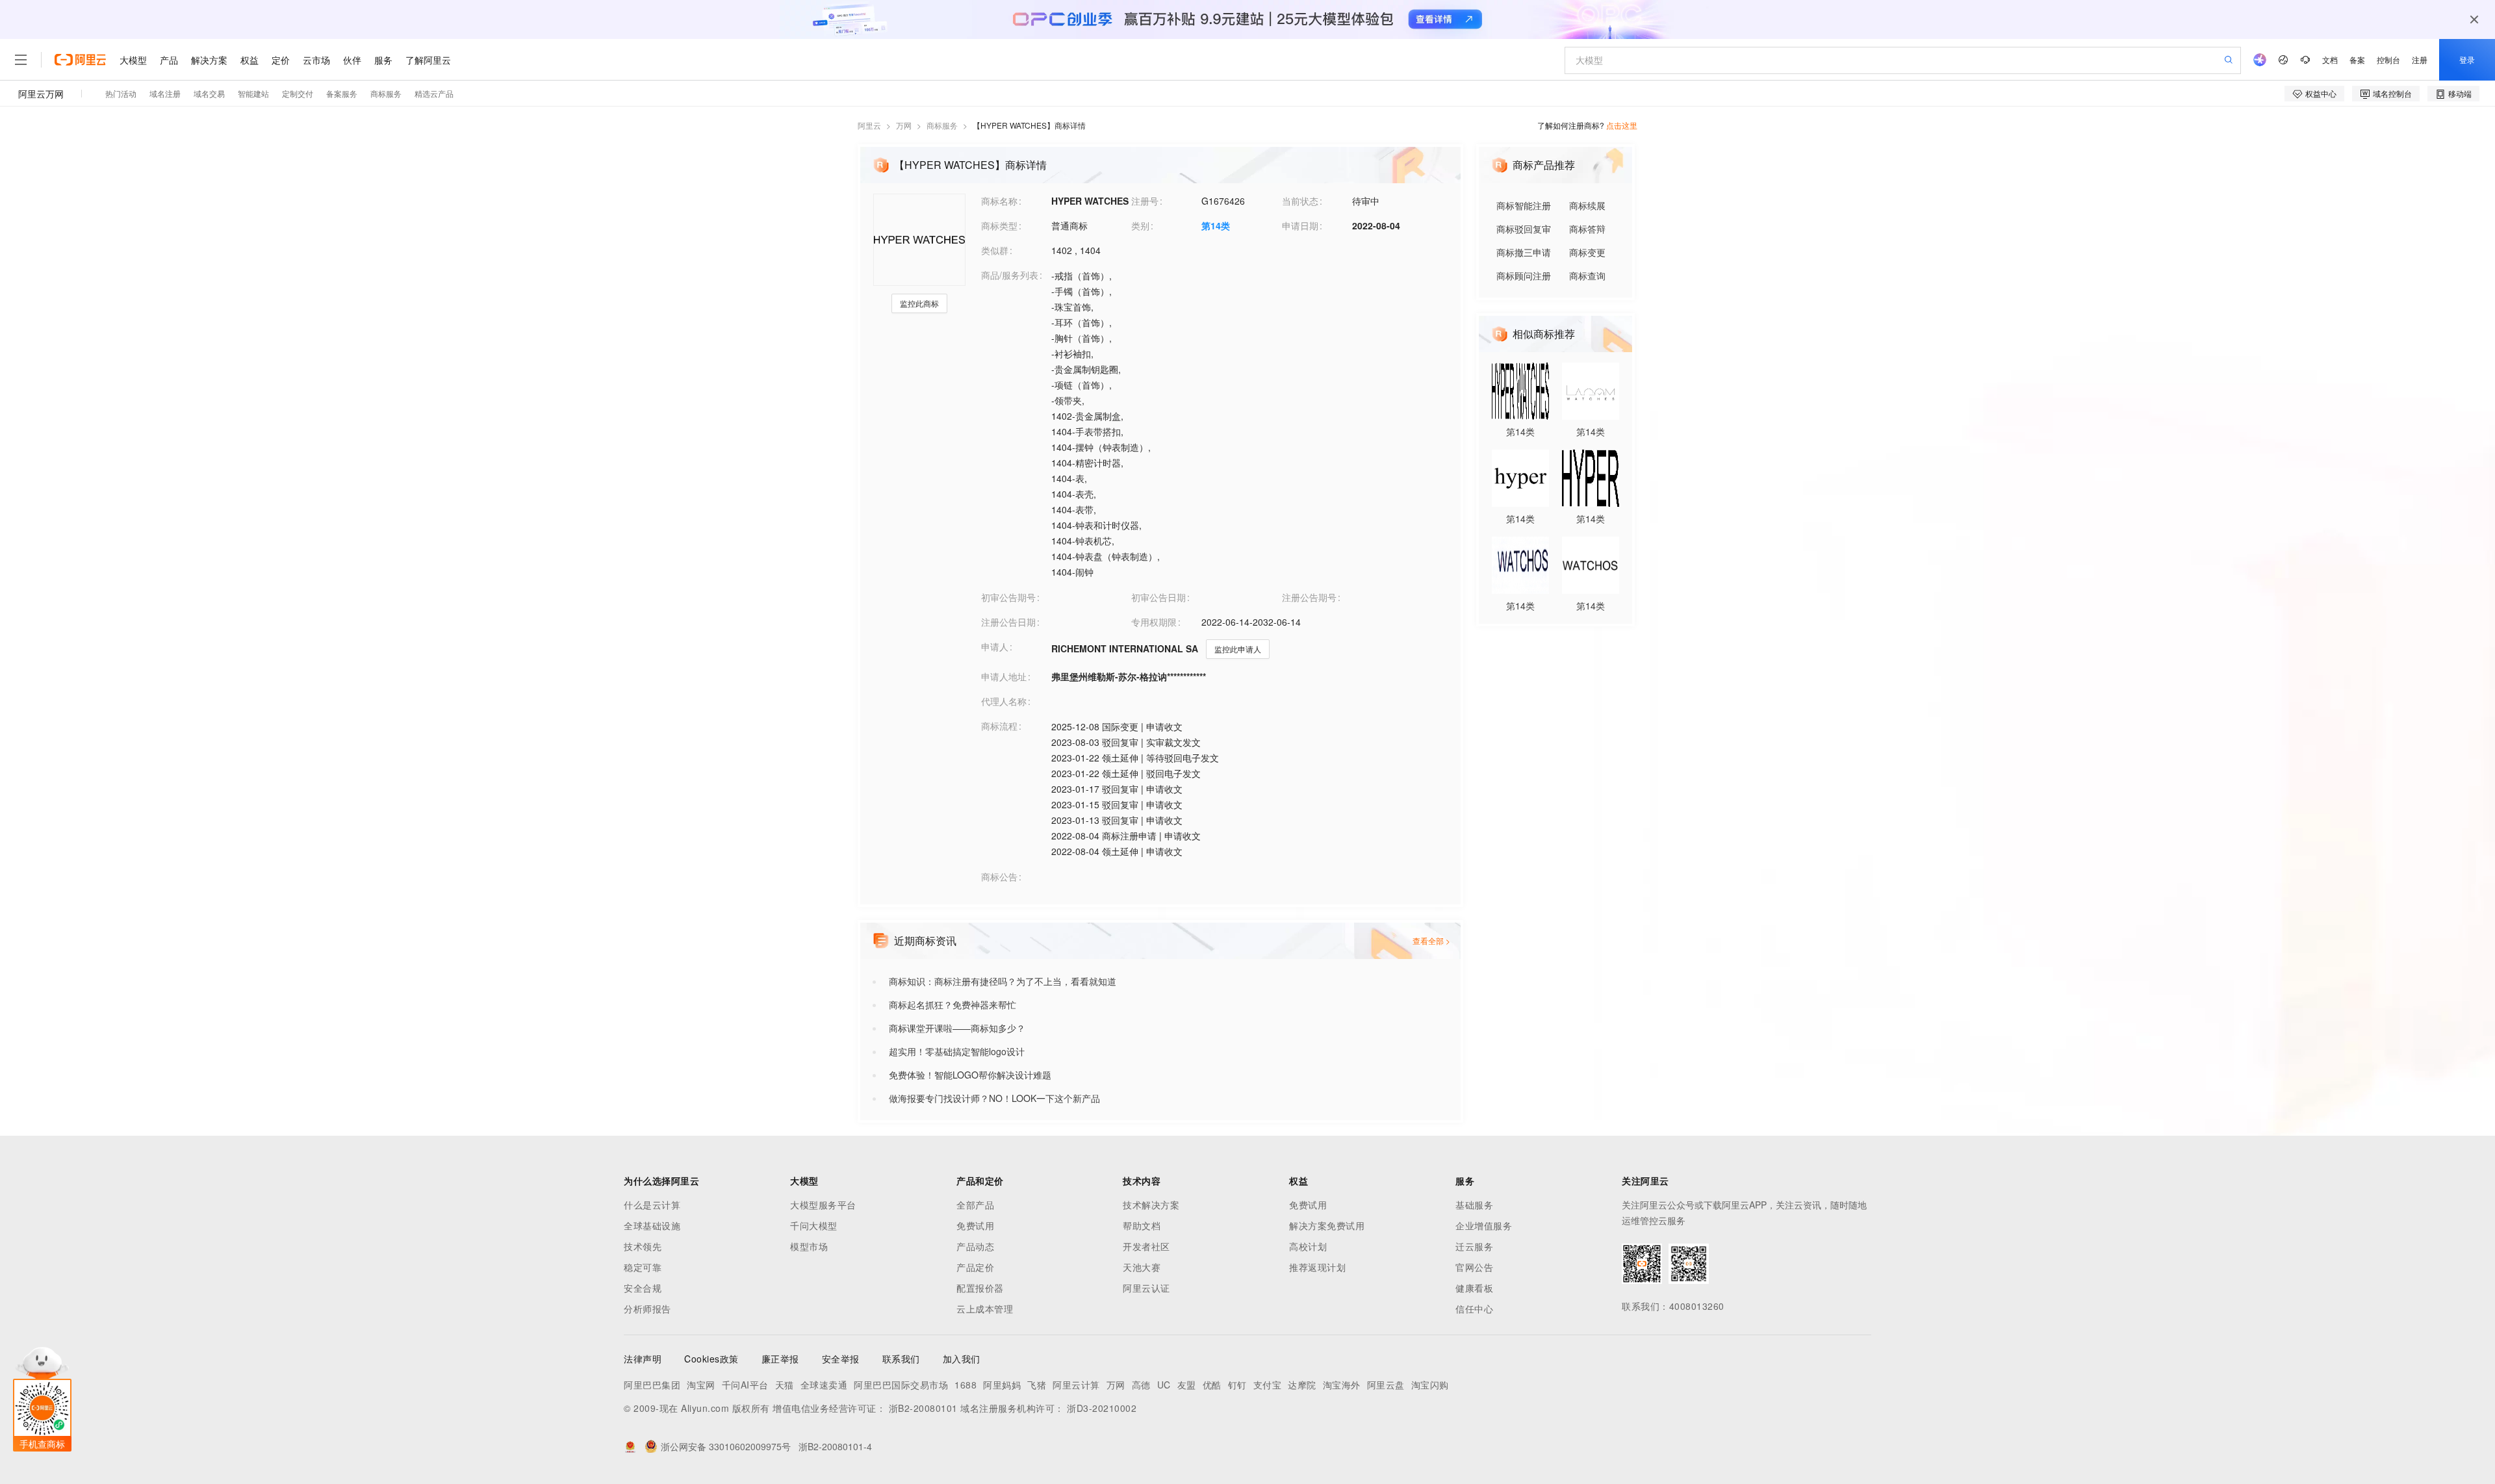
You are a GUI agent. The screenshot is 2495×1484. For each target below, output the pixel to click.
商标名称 (999, 201)
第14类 (1216, 225)
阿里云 (869, 125)
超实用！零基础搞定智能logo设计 (957, 1051)
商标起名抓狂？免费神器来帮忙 (953, 1004)
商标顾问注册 (1524, 275)
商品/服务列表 (1010, 275)
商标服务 (942, 125)
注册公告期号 (1309, 597)
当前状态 (1300, 201)
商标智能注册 (1524, 205)
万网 (904, 125)
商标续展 (1587, 205)
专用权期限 (1154, 622)
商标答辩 (1587, 229)
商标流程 (999, 726)
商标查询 (1587, 275)
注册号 (1145, 201)
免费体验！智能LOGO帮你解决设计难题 (970, 1075)
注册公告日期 (1008, 622)
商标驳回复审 (1524, 229)
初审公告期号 (1008, 597)
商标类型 (999, 225)
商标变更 (1587, 252)
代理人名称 (1004, 701)
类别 (1140, 225)
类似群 (995, 250)
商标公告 (999, 876)
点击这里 (1622, 125)
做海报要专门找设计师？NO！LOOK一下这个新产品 (994, 1098)
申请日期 (1300, 225)
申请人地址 (1004, 676)
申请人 (995, 646)
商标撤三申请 (1524, 252)
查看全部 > (1431, 940)
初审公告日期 (1158, 597)
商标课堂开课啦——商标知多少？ (957, 1028)
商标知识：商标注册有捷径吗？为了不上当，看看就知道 (1003, 981)
